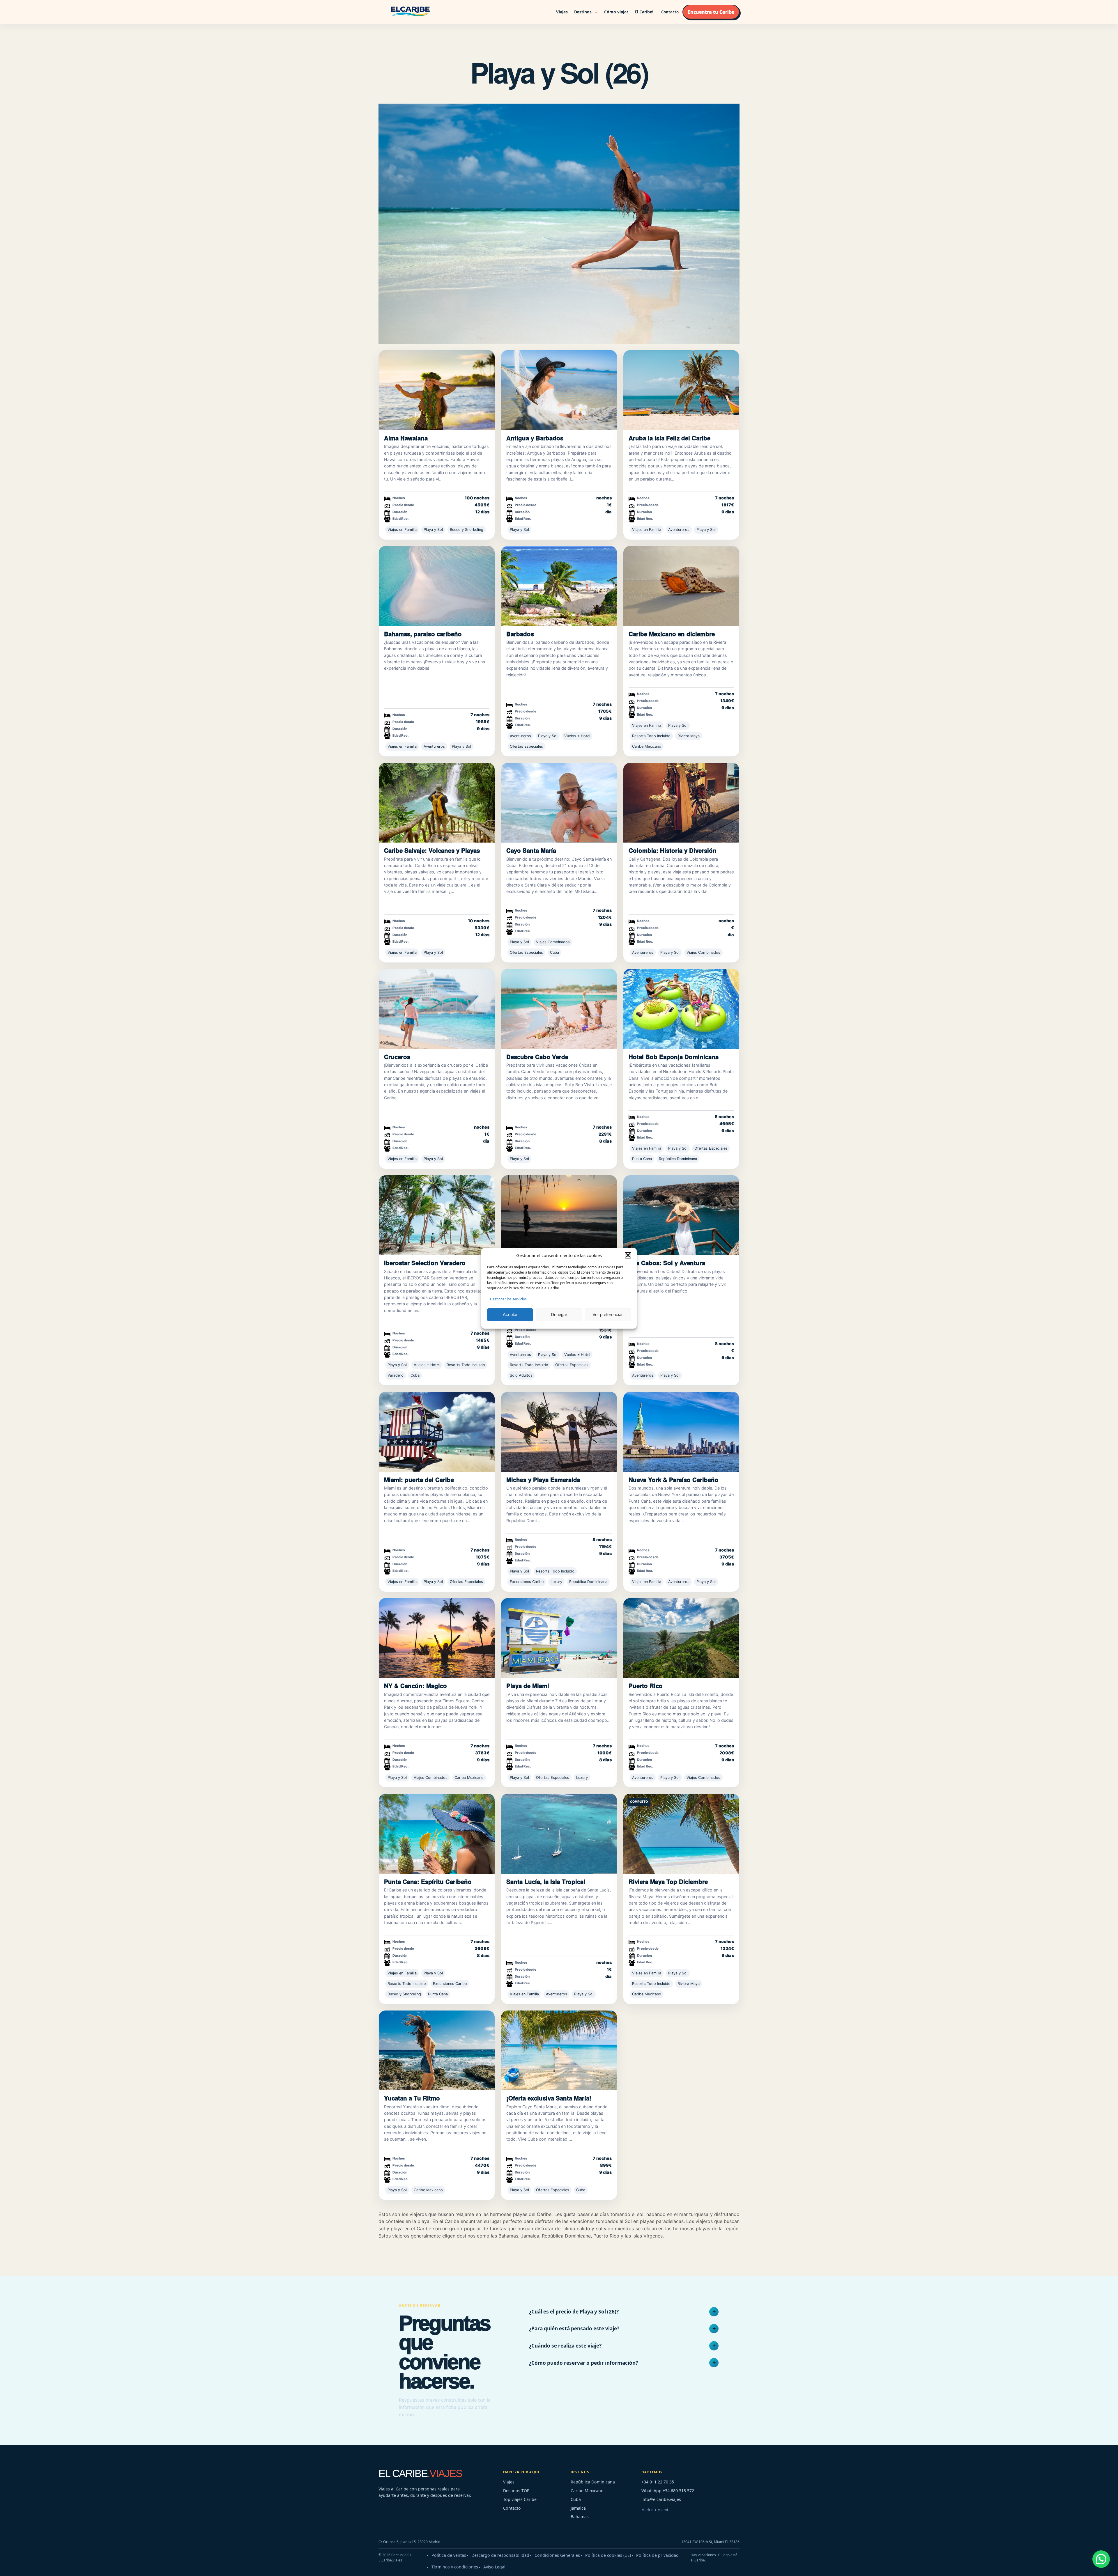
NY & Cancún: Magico (415, 1686)
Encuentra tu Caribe (711, 12)
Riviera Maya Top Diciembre (668, 1881)
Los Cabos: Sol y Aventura (667, 1263)
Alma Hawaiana (406, 438)
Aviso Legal (494, 2567)
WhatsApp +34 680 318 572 (668, 2491)
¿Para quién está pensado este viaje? (574, 2328)
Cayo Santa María (531, 850)
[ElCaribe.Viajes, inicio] (411, 12)
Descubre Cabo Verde (537, 1057)
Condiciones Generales (557, 2555)
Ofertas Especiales (526, 746)
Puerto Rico (646, 1686)
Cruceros (397, 1057)
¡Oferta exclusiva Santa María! (549, 2098)
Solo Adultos (521, 1375)
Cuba (554, 952)
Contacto (670, 12)
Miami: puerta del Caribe (419, 1480)
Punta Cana (642, 1159)
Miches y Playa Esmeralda (543, 1480)
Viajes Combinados (553, 942)
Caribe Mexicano (647, 746)
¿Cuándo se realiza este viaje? (565, 2346)
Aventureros (679, 530)
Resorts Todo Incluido (651, 736)
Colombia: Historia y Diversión (673, 850)
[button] (628, 1255)
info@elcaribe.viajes (661, 2499)
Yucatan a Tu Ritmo (412, 2098)
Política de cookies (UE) (608, 2555)
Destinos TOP (516, 2491)
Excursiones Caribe (527, 1582)
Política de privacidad (657, 2555)
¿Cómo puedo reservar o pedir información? (583, 2363)
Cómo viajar (616, 12)
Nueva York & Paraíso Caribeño (674, 1480)
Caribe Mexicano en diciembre (672, 634)
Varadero (396, 1375)
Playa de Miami (528, 1686)
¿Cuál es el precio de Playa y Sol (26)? (574, 2312)
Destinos (583, 12)
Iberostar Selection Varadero (425, 1263)
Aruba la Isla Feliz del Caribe (669, 438)
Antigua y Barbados (535, 438)
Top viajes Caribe (520, 2499)
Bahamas (580, 2516)
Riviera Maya (689, 736)
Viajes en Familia (402, 530)
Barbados (520, 634)
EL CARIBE (420, 2473)
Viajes (562, 12)
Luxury (556, 1582)
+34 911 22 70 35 (658, 2482)
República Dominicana (678, 1159)
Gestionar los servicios (508, 1299)
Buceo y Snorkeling (467, 530)
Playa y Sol (433, 530)
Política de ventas (449, 2555)
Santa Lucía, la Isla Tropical (546, 1881)
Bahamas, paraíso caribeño (423, 634)
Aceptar (510, 1314)
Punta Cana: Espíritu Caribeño (428, 1881)
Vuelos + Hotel (577, 736)
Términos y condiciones (455, 2567)
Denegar (559, 1314)
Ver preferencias (608, 1314)
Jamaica (578, 2508)
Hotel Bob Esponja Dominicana (674, 1057)
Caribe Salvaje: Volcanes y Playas (432, 850)
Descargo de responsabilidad (500, 2555)
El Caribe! (644, 12)
